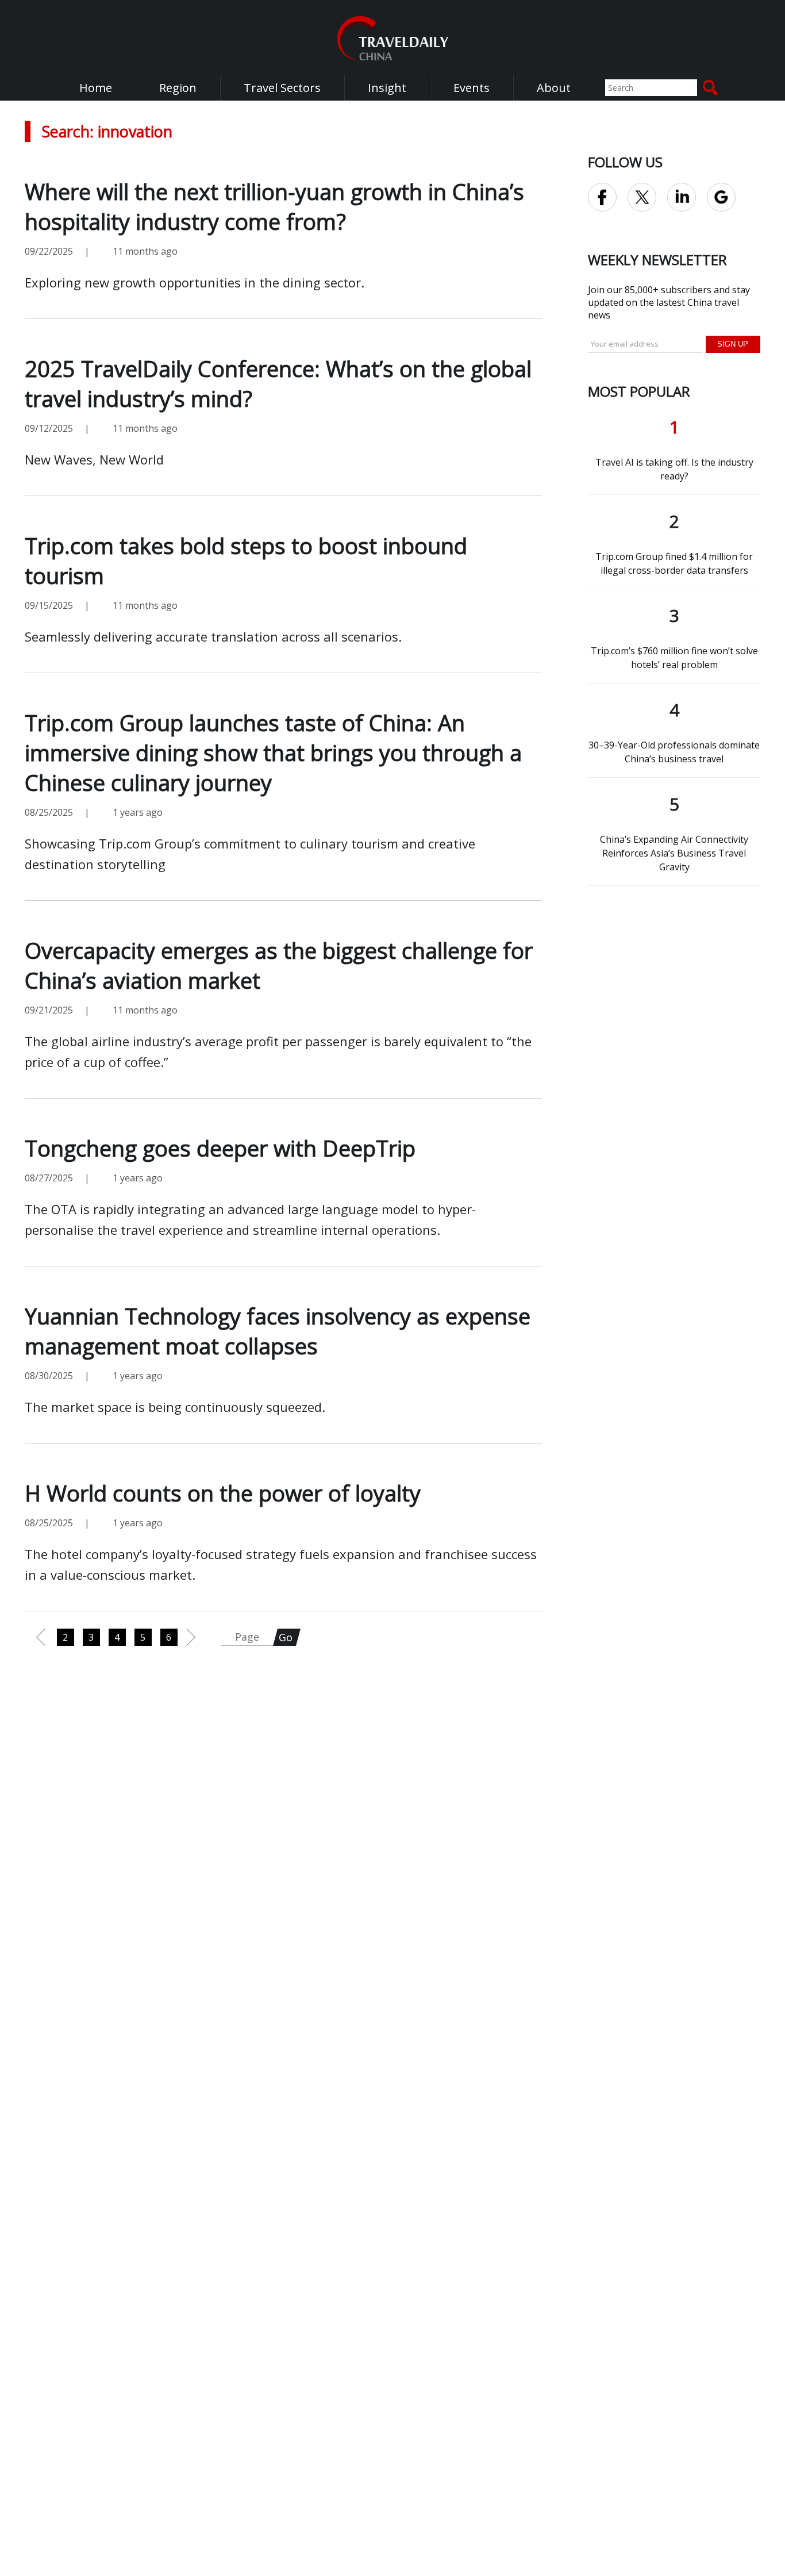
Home (96, 88)
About (554, 88)
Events (472, 88)
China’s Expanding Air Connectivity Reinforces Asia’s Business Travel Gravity (674, 853)
